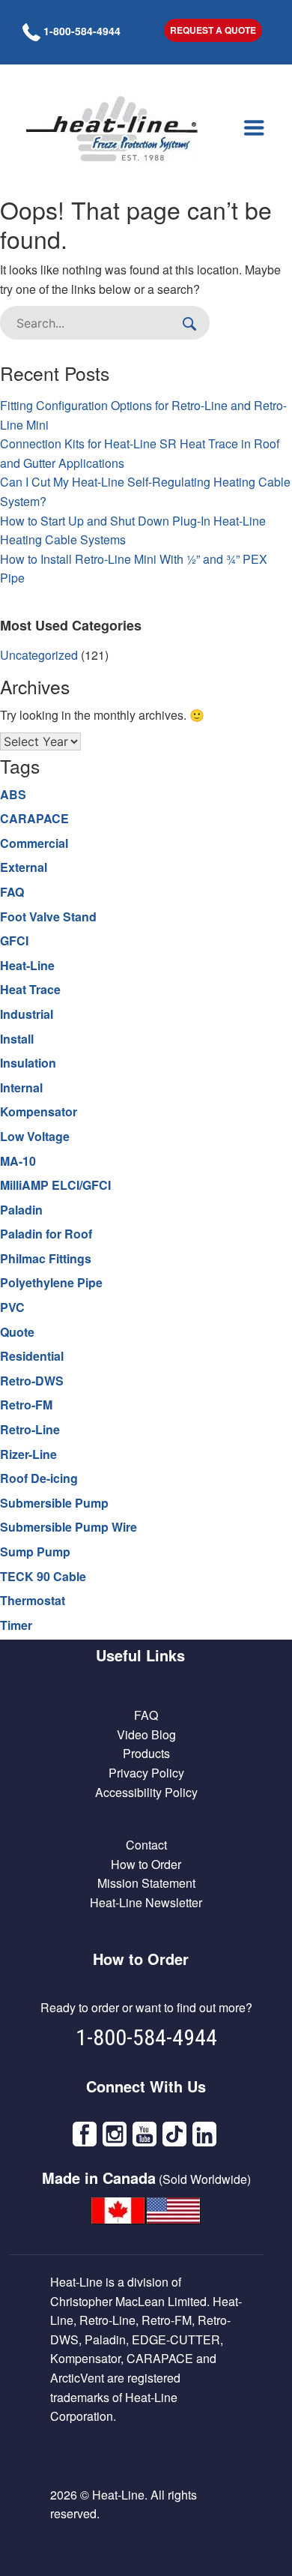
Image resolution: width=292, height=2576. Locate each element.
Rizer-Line (28, 1454)
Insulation (28, 1063)
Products (146, 1753)
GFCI (14, 941)
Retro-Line (30, 1429)
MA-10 (18, 1161)
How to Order (146, 1864)
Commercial (34, 843)
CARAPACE (34, 818)
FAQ (12, 892)
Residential (32, 1356)
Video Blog (146, 1734)
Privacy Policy (146, 1773)
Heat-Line (27, 965)
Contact (146, 1845)
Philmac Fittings (46, 1258)
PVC (12, 1307)
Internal (21, 1087)
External (24, 867)
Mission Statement (146, 1883)
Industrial (27, 1014)
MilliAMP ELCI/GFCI (55, 1185)
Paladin (21, 1210)
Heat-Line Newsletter (146, 1902)
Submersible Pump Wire (69, 1527)
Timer (16, 1625)
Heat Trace (30, 989)
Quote (17, 1332)
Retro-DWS (32, 1381)
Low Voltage (35, 1136)
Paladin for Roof (46, 1234)
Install (17, 1039)
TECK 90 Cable (43, 1576)
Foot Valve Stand (48, 917)
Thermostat (33, 1600)
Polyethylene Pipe (51, 1282)
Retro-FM (26, 1405)
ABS (13, 794)
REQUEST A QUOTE (213, 30)
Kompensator (39, 1111)
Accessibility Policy (146, 1792)
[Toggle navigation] (254, 128)
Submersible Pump (54, 1503)
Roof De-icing (39, 1478)
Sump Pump (35, 1552)
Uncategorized (39, 655)
